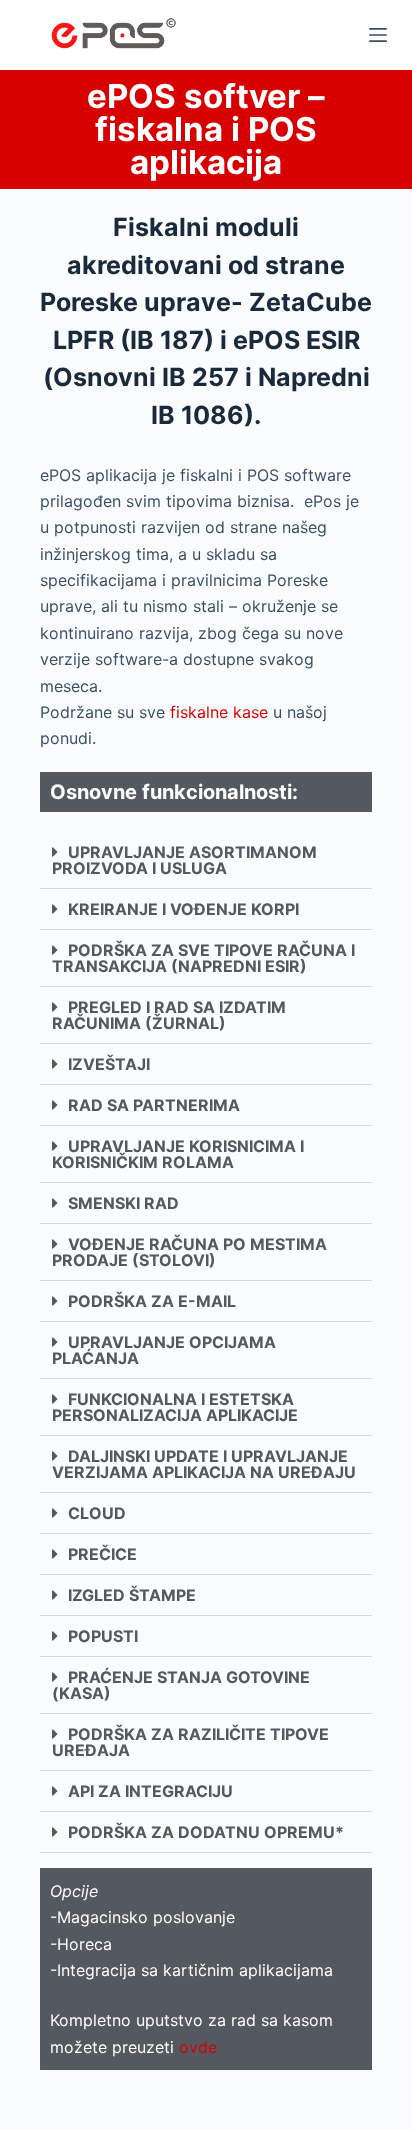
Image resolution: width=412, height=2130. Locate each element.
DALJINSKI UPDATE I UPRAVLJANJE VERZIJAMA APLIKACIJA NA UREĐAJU (204, 1464)
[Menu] (378, 35)
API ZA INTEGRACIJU (150, 1791)
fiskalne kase (219, 712)
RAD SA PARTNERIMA (154, 1105)
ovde (198, 2047)
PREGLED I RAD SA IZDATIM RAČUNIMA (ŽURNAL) (169, 1015)
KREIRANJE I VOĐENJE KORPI (183, 909)
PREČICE (102, 1554)
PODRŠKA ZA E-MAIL (152, 1301)
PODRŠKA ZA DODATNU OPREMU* (206, 1832)
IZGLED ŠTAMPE (132, 1595)
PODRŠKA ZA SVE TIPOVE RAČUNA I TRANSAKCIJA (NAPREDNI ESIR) (203, 958)
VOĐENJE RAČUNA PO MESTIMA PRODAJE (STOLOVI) (189, 1252)
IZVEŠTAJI (109, 1064)
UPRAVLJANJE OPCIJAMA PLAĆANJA (164, 1350)
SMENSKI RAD (123, 1203)
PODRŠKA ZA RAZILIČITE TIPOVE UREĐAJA (190, 1742)
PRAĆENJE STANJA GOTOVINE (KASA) (181, 1685)
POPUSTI (103, 1636)
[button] (206, 860)
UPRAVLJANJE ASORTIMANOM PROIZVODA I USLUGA (184, 860)
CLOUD (97, 1513)
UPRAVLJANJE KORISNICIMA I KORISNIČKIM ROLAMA (178, 1154)
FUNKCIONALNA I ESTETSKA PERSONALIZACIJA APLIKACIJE (175, 1407)
